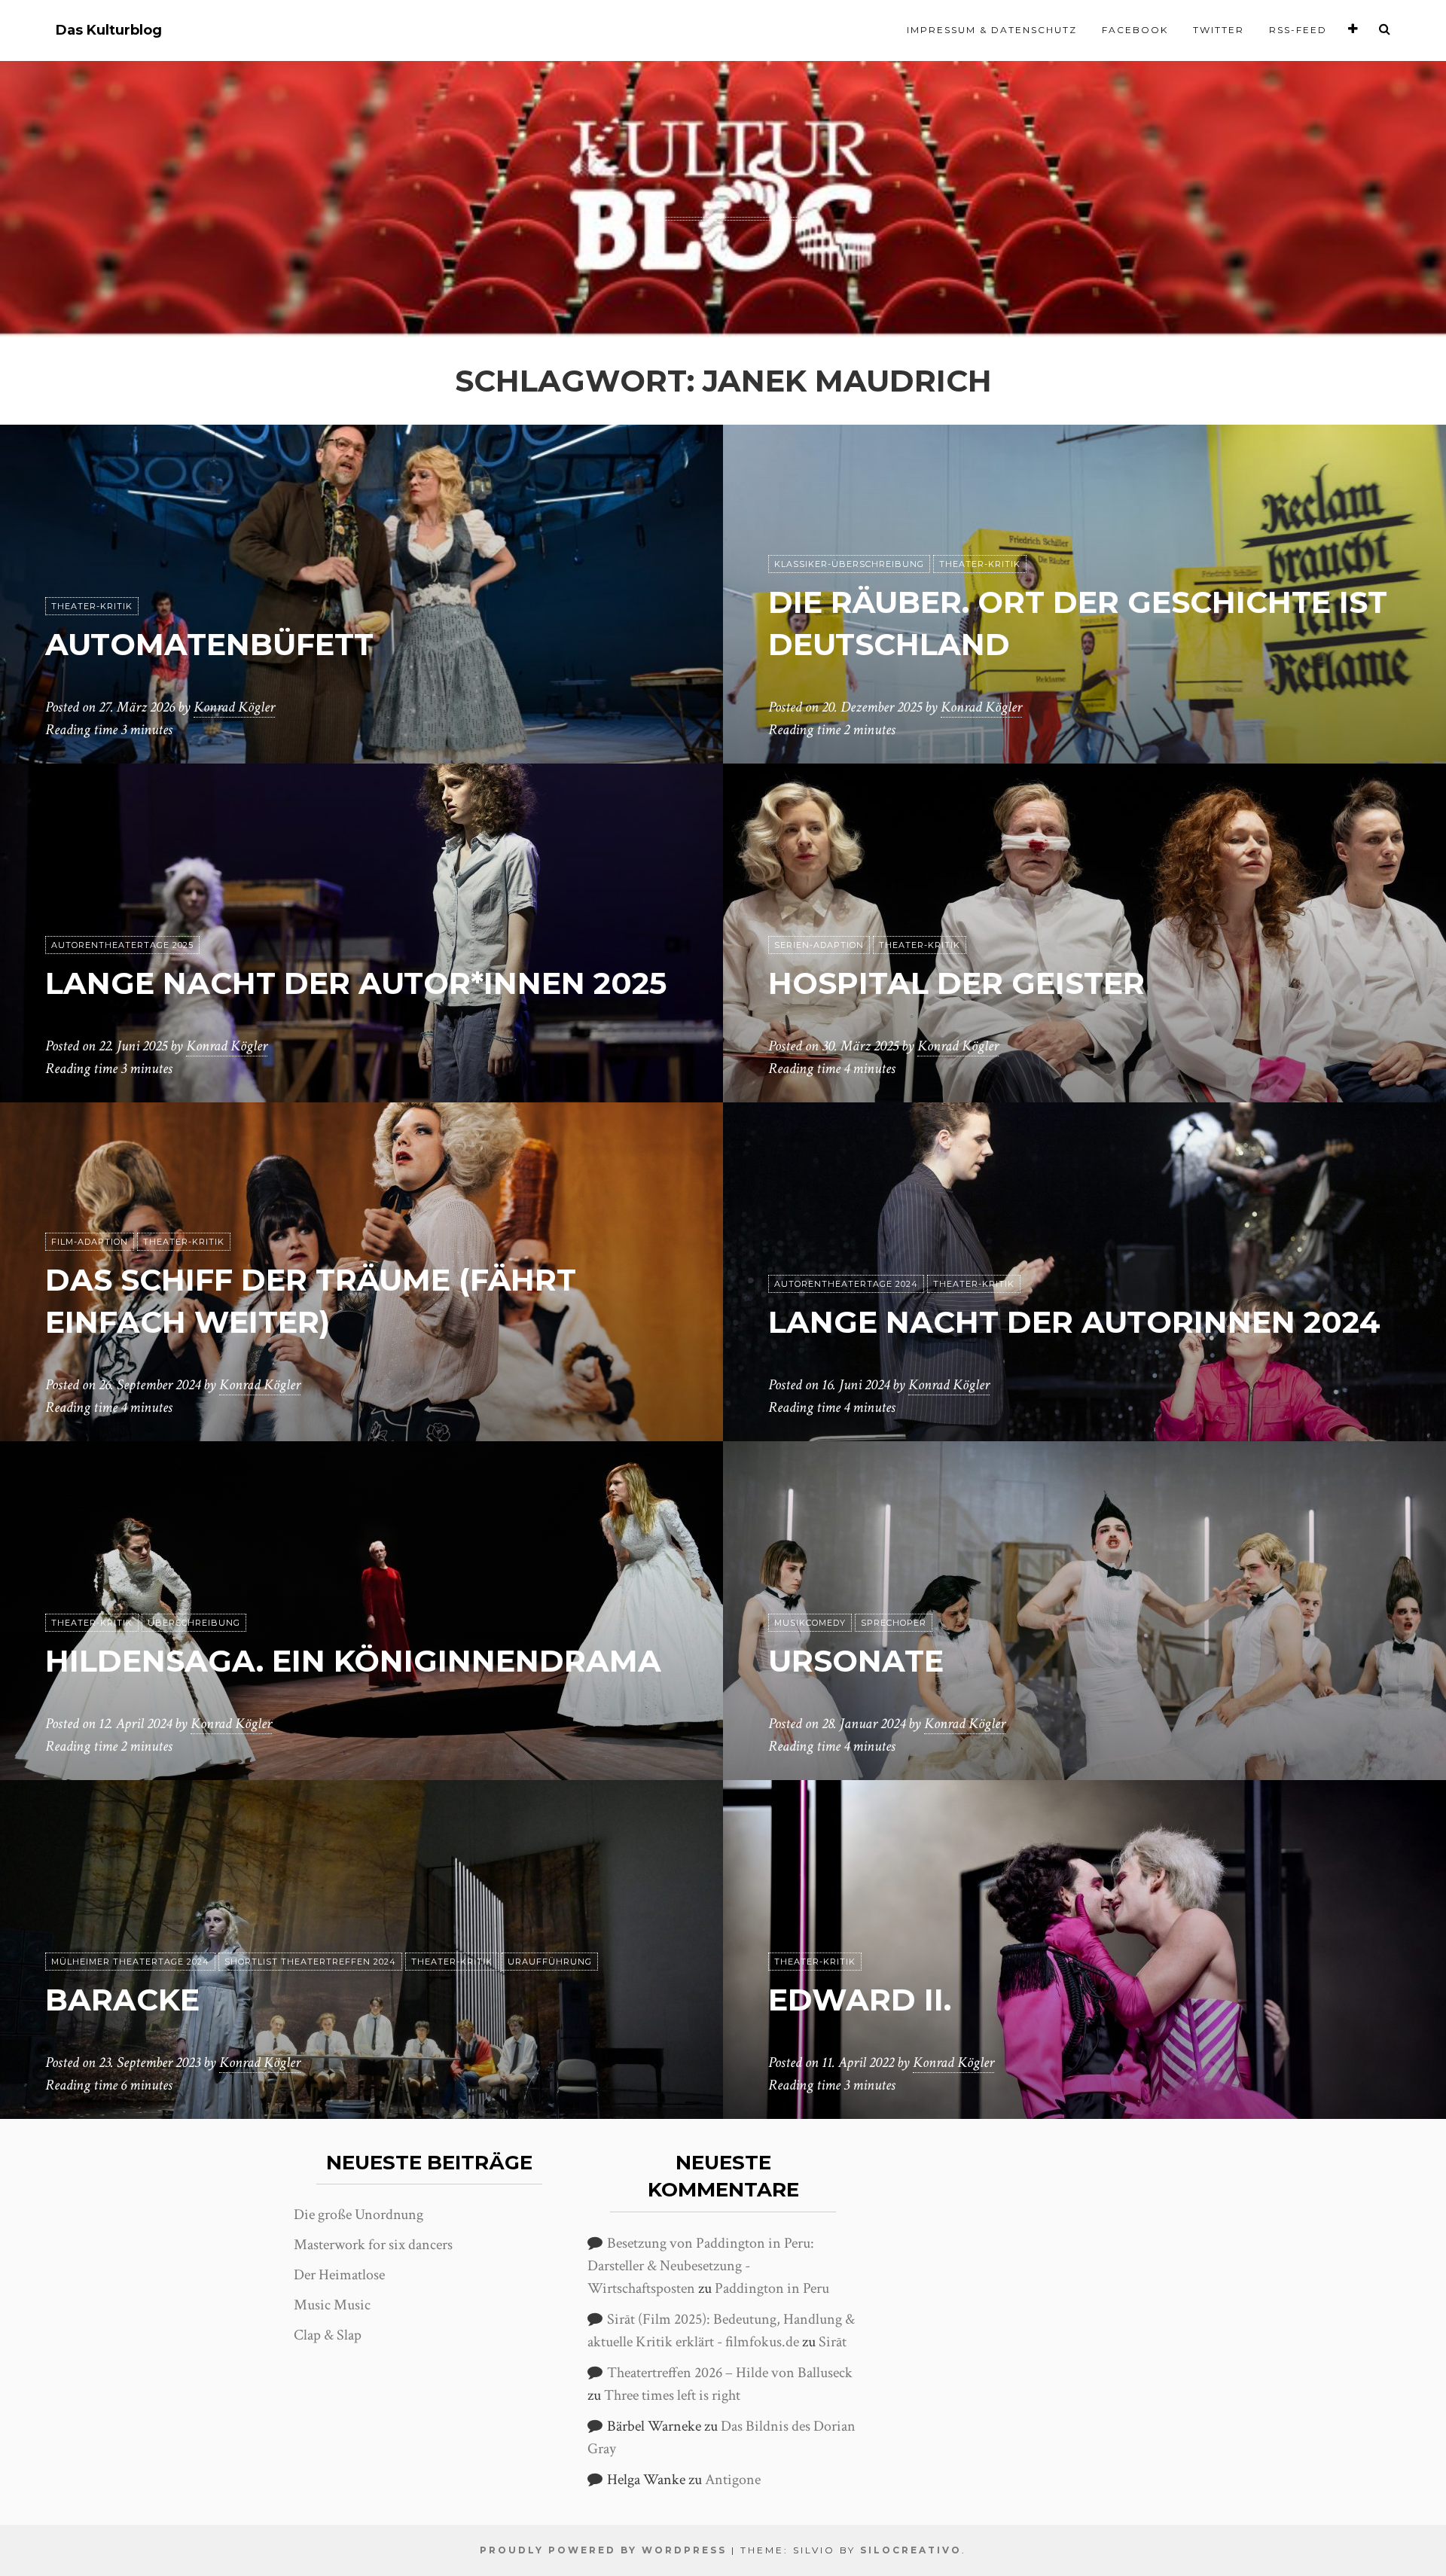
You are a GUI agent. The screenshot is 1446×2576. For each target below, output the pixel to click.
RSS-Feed (1298, 30)
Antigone (733, 2480)
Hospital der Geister (956, 983)
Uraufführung (550, 1962)
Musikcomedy (810, 1623)
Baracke (122, 2000)
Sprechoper (894, 1623)
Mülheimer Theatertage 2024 (130, 1962)
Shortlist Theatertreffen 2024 (310, 1962)
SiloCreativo (911, 2550)
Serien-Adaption (819, 945)
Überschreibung (194, 1623)
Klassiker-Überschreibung (849, 564)
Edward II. (860, 2000)
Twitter (1219, 30)
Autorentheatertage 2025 (122, 945)
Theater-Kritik (92, 606)
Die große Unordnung (358, 2215)
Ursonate (856, 1661)
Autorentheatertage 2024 (846, 1284)
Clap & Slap (328, 2335)
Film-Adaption (90, 1242)
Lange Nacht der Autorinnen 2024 (1074, 1322)
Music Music (332, 2305)
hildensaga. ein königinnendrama (353, 1661)
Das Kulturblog (109, 30)
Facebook (1135, 30)
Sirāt (833, 2342)
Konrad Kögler (234, 707)
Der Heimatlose (339, 2275)
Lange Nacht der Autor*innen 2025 (356, 983)
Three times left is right (672, 2395)
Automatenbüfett (209, 644)
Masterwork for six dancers (373, 2245)
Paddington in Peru (772, 2288)
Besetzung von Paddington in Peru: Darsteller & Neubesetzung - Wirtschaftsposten (701, 2266)
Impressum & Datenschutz (992, 30)
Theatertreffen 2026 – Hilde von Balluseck (730, 2373)
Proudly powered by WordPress (603, 2550)
